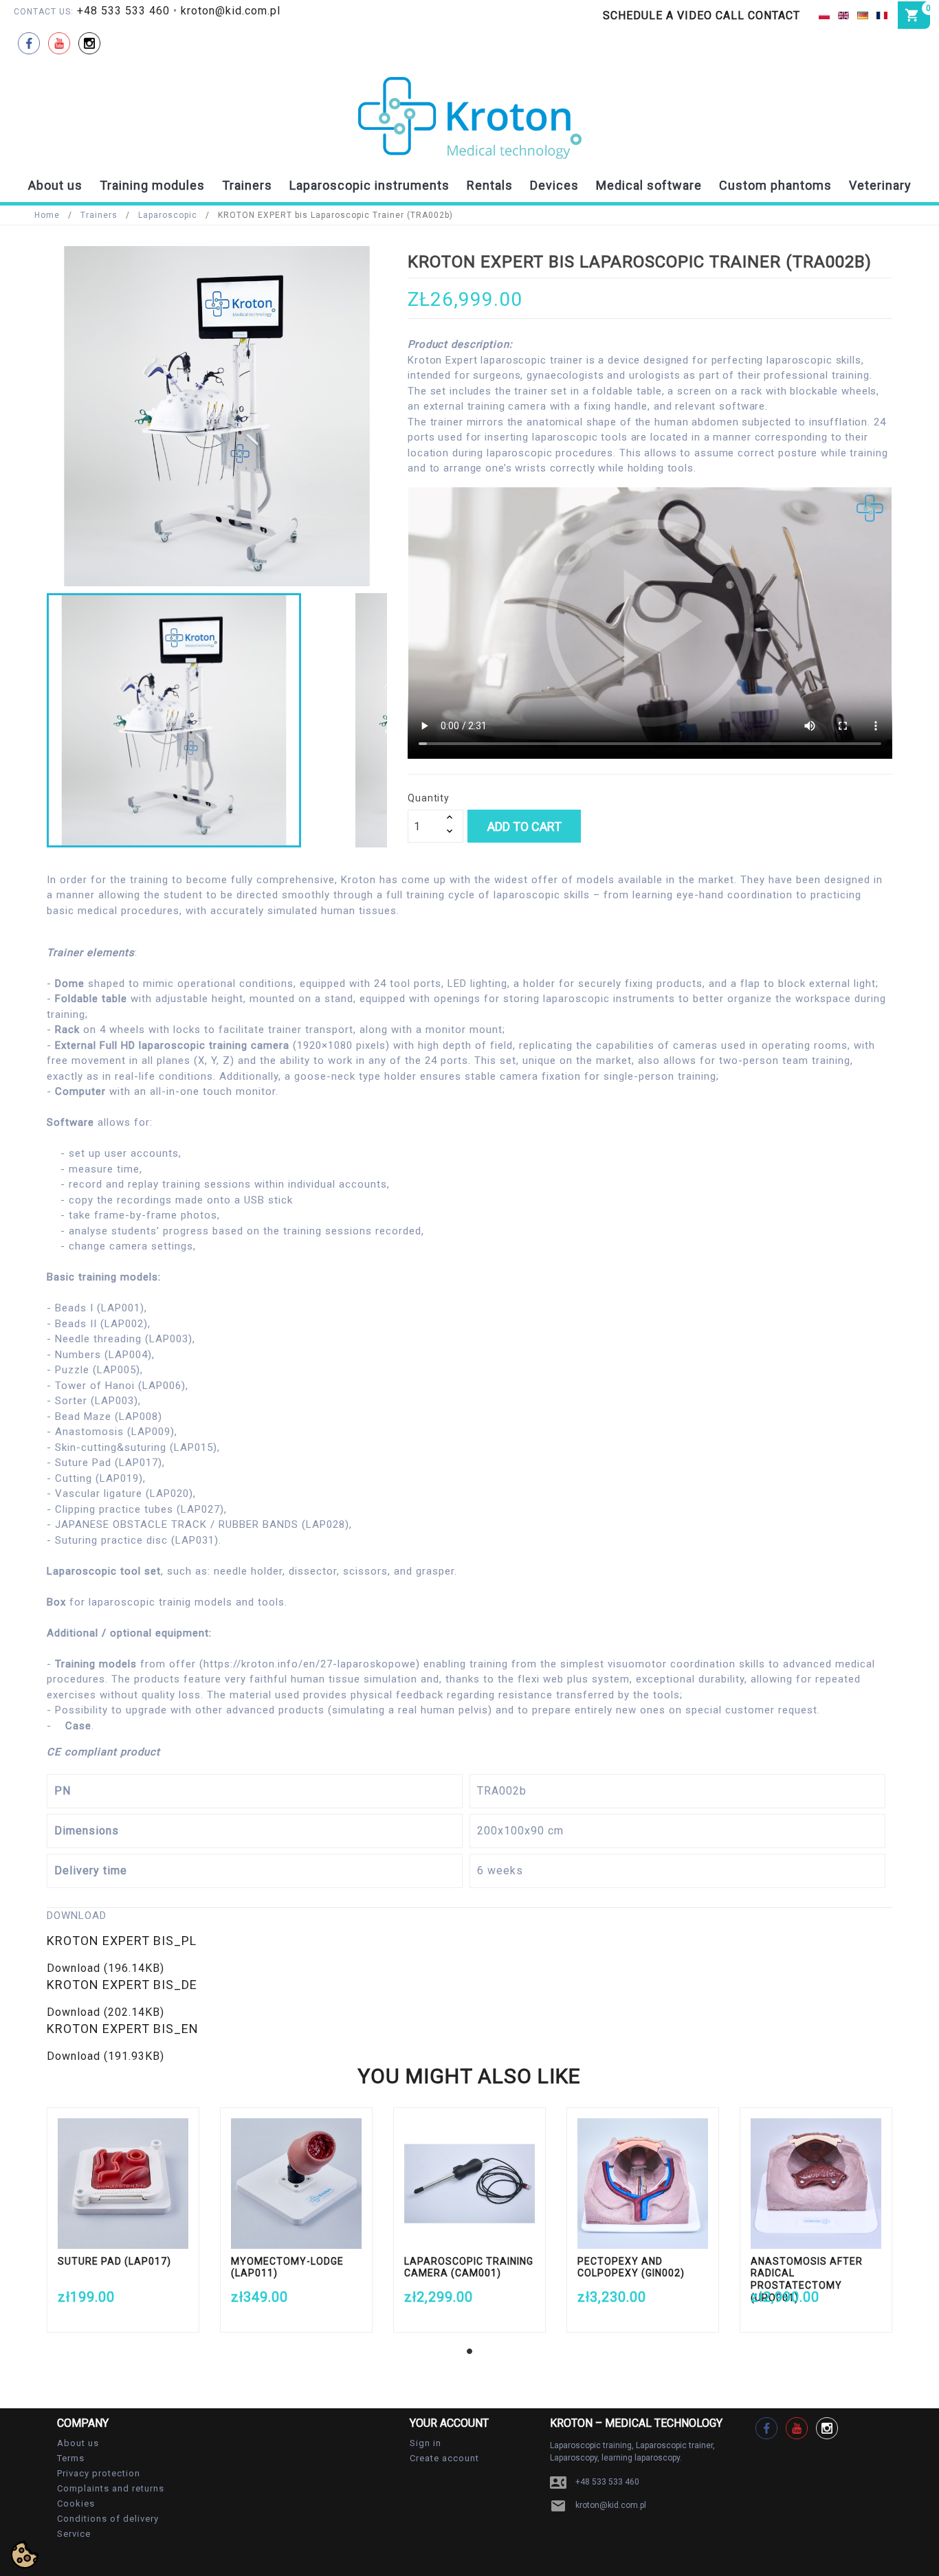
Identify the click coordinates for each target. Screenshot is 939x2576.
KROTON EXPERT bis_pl (122, 1941)
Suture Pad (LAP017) (114, 2261)
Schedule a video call (674, 15)
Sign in (426, 2443)
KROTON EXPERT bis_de (122, 1985)
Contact (774, 15)
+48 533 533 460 (123, 11)
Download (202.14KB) (106, 2012)
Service (74, 2534)
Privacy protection (99, 2473)
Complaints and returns (111, 2488)
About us (55, 185)
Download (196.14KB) (106, 1968)
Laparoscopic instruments (369, 185)
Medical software (649, 185)
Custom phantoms (775, 185)
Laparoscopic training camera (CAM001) (469, 2267)
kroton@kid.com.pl (231, 11)
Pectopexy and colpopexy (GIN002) (631, 2267)
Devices (554, 185)
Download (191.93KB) (106, 2056)
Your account (449, 2423)
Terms (71, 2458)
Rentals (490, 185)
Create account (444, 2458)
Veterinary (880, 185)
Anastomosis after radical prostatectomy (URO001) (807, 2279)
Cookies (76, 2503)
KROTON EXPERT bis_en (123, 2029)
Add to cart (524, 826)
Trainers (247, 185)
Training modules (152, 185)
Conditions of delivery (108, 2519)
